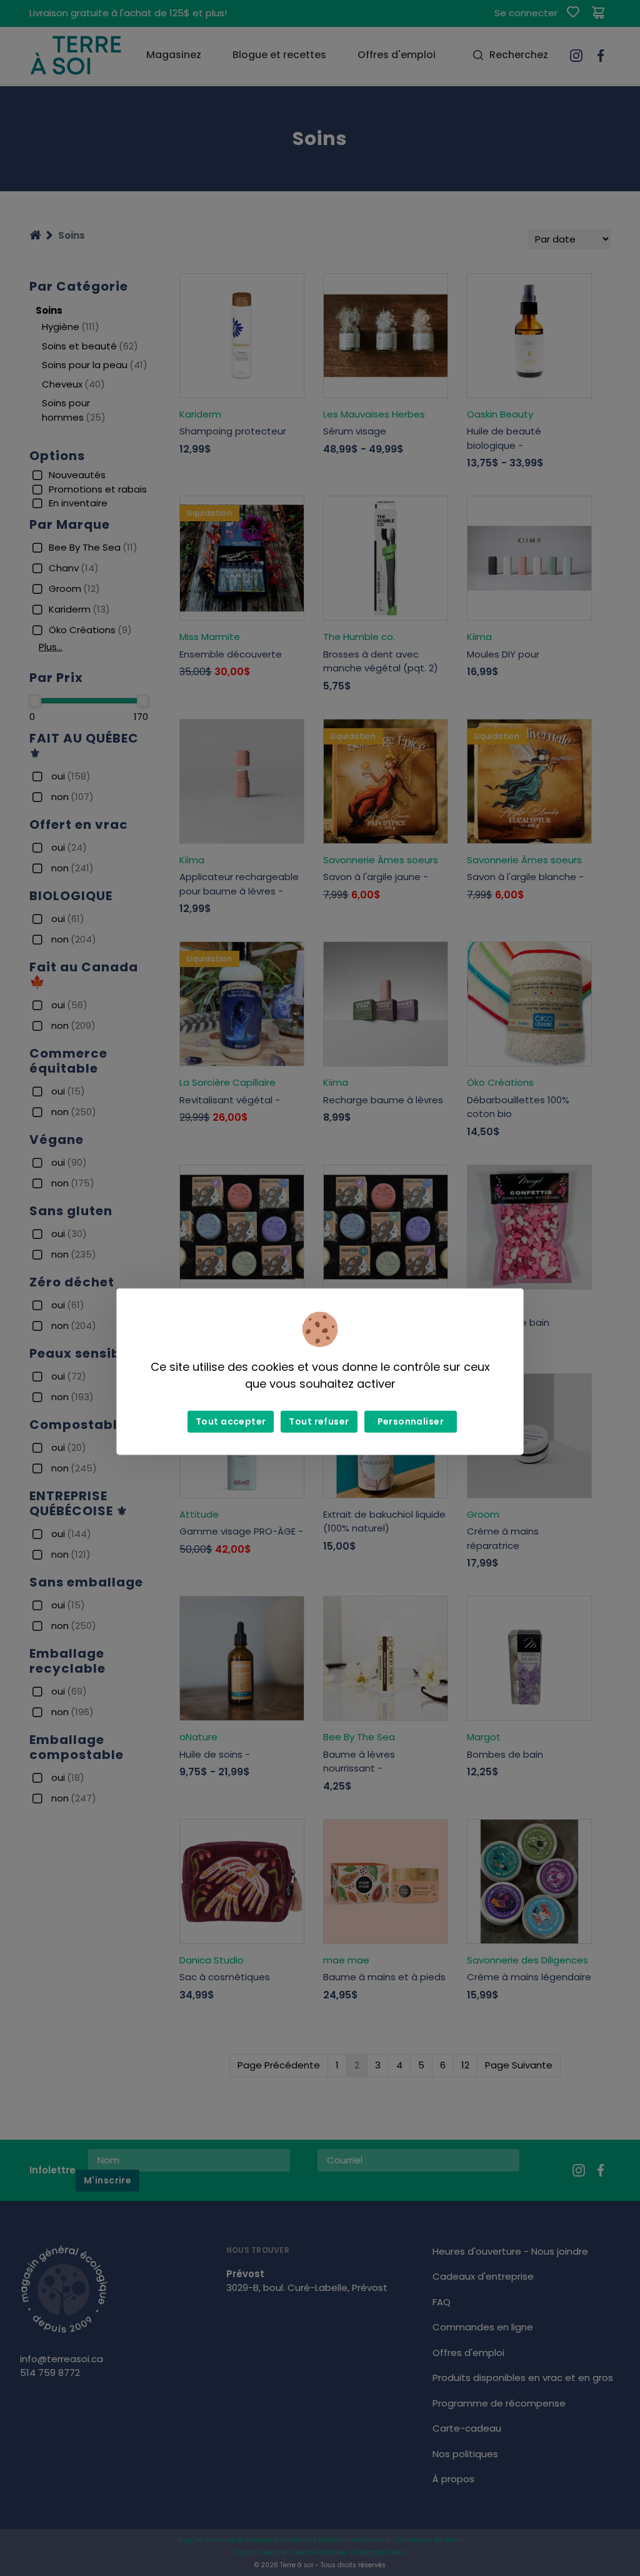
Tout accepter (231, 1421)
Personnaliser (411, 1421)
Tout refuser (319, 1421)
